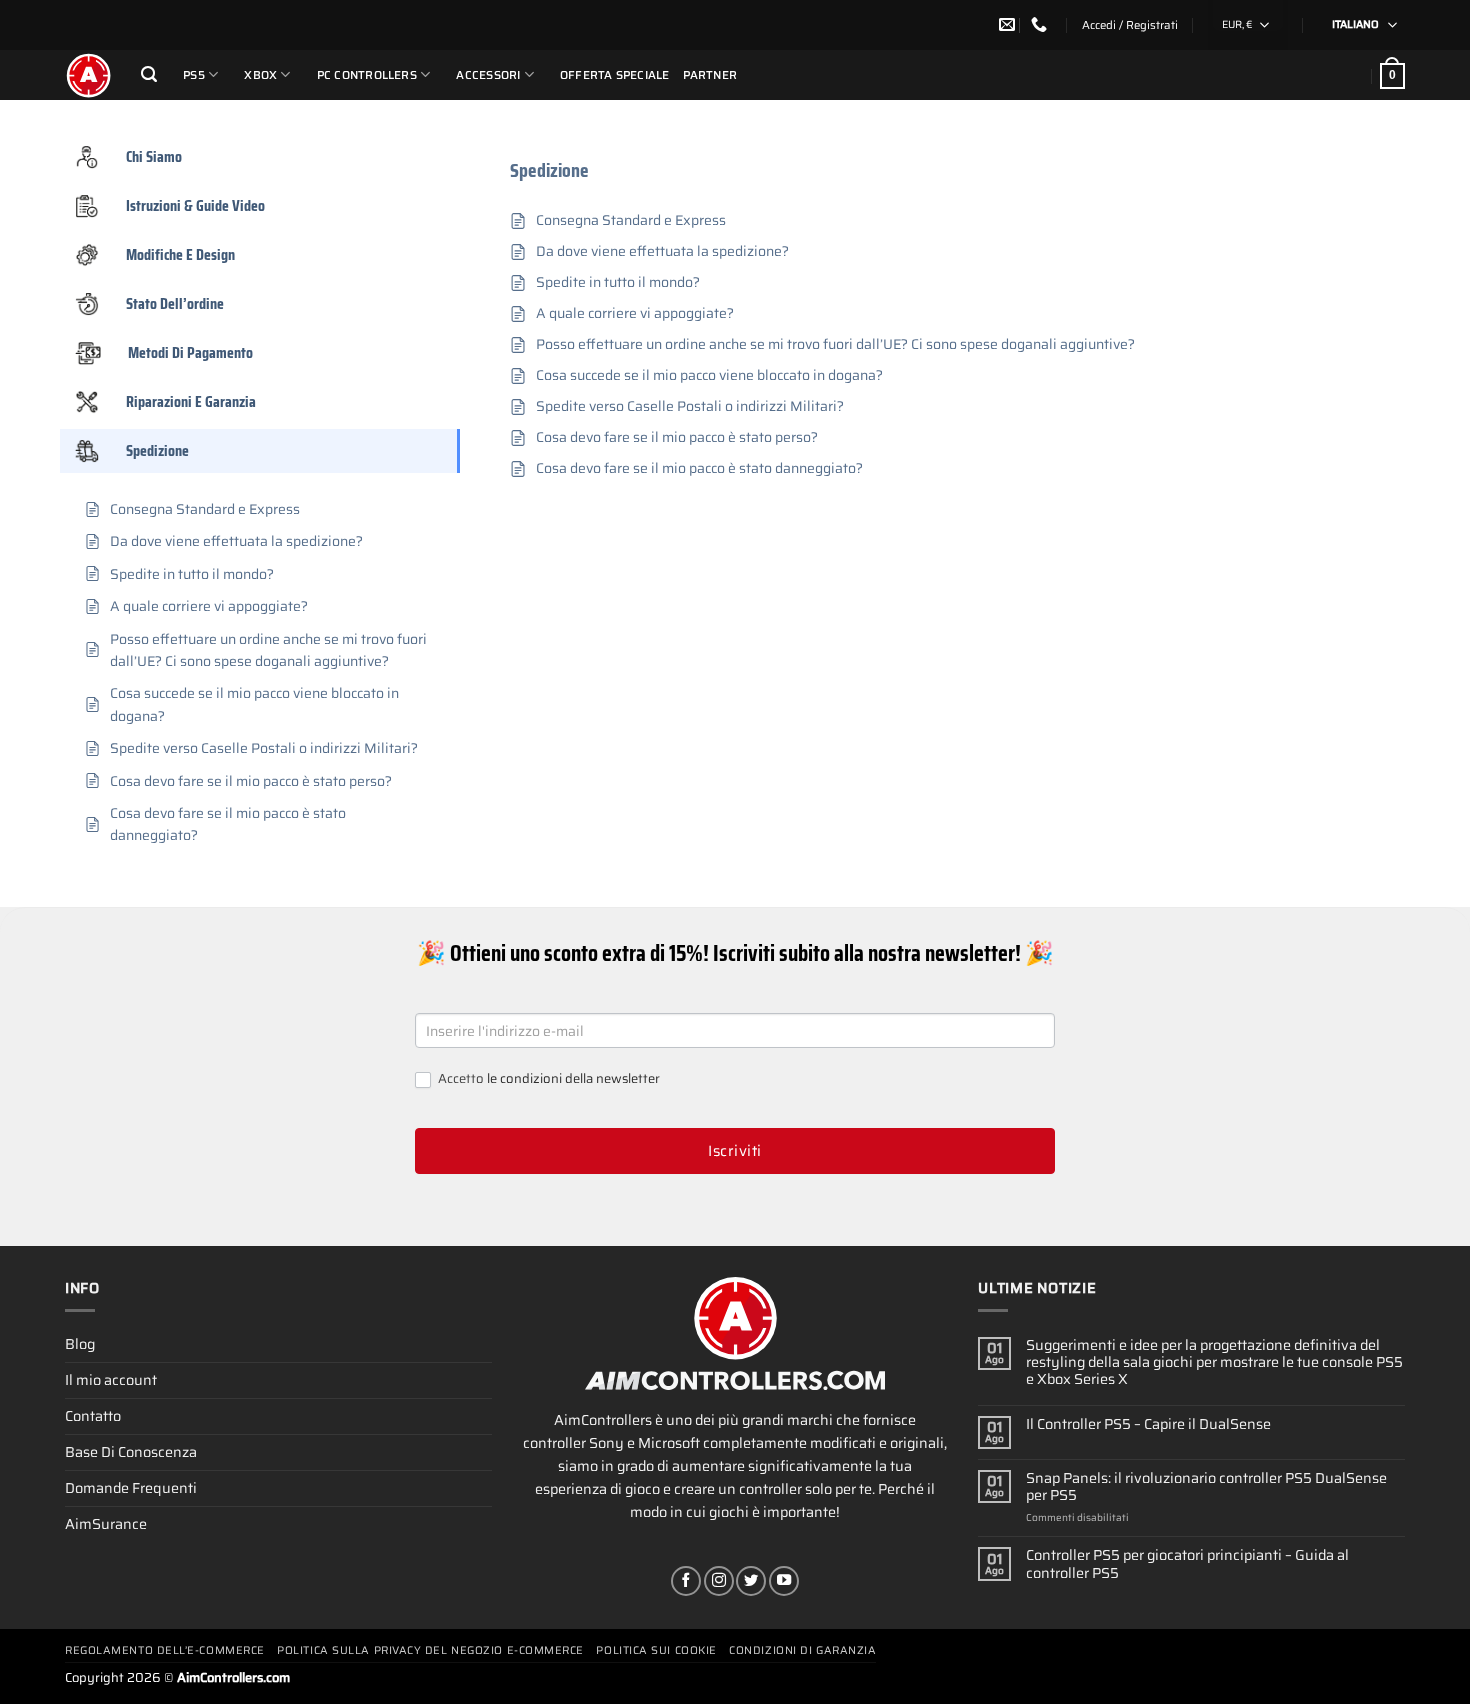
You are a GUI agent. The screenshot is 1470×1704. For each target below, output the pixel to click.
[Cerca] (149, 74)
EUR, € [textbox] (1237, 24)
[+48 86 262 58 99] (1041, 24)
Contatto (93, 1416)
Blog (80, 1344)
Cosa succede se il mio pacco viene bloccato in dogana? (709, 375)
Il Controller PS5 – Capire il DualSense (1148, 1424)
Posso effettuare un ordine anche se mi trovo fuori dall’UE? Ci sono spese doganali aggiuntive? (835, 344)
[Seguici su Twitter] (751, 1581)
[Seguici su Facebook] (686, 1581)
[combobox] (1248, 25)
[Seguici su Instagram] (719, 1581)
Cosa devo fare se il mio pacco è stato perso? (677, 437)
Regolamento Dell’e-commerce (165, 1650)
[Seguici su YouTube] (784, 1581)
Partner (710, 75)
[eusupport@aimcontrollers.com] (1009, 24)
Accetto (547, 1079)
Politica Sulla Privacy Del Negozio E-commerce (430, 1650)
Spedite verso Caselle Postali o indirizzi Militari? (690, 406)
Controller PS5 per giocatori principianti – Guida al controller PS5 (1187, 1564)
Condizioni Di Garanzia (802, 1650)
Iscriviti (734, 1151)
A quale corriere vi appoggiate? (635, 313)
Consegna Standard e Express (631, 220)
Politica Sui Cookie (656, 1650)
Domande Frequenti (131, 1488)
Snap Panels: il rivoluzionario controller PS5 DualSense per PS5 (1206, 1487)
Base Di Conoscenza (131, 1452)
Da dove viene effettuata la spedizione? (662, 251)
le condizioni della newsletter (573, 1078)
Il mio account (111, 1380)
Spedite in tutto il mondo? (618, 282)
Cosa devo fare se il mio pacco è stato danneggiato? (699, 468)
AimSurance (106, 1524)
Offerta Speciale (615, 75)
